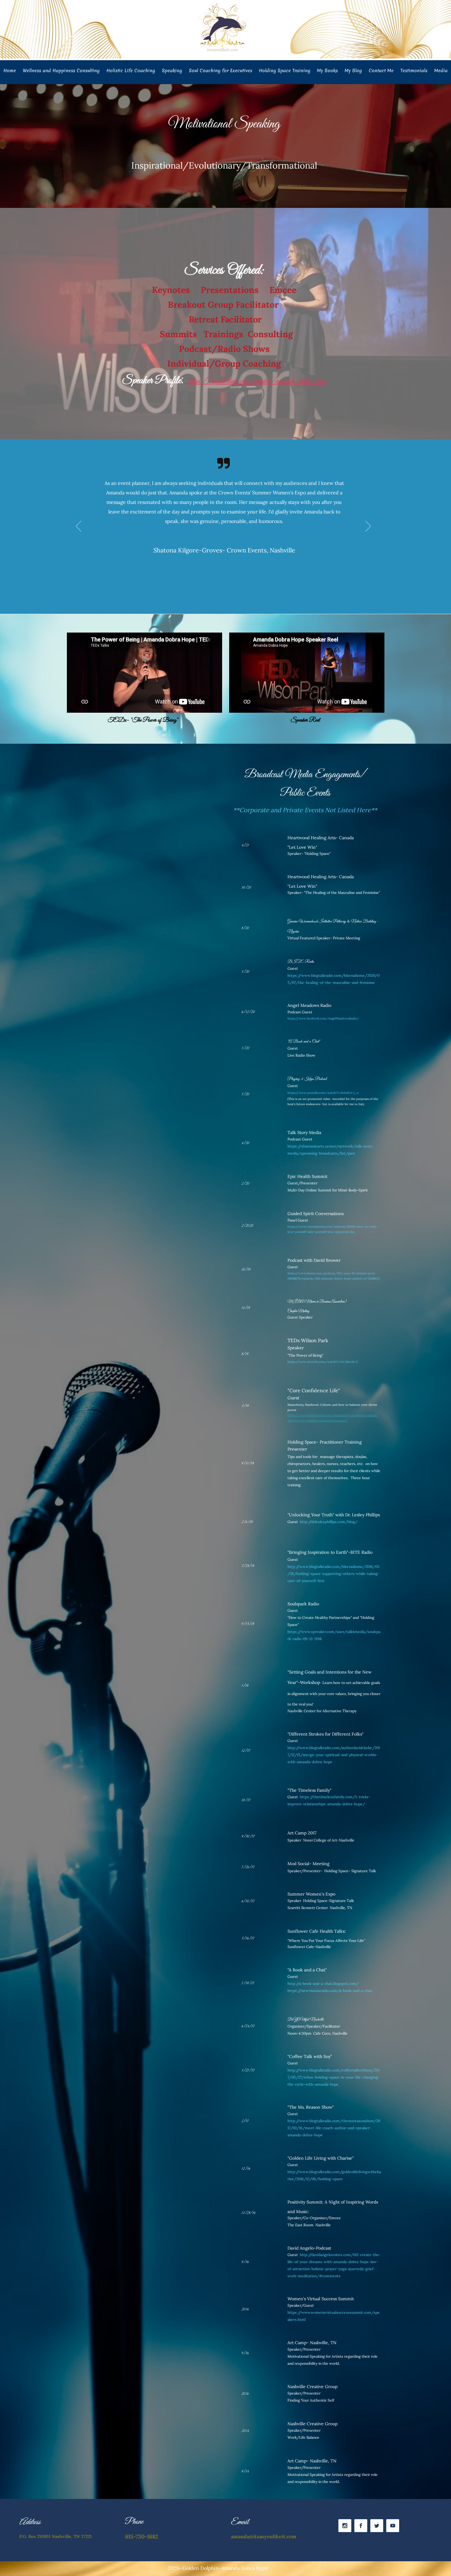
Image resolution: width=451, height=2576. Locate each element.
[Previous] (79, 527)
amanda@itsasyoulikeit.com (264, 2536)
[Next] (368, 527)
